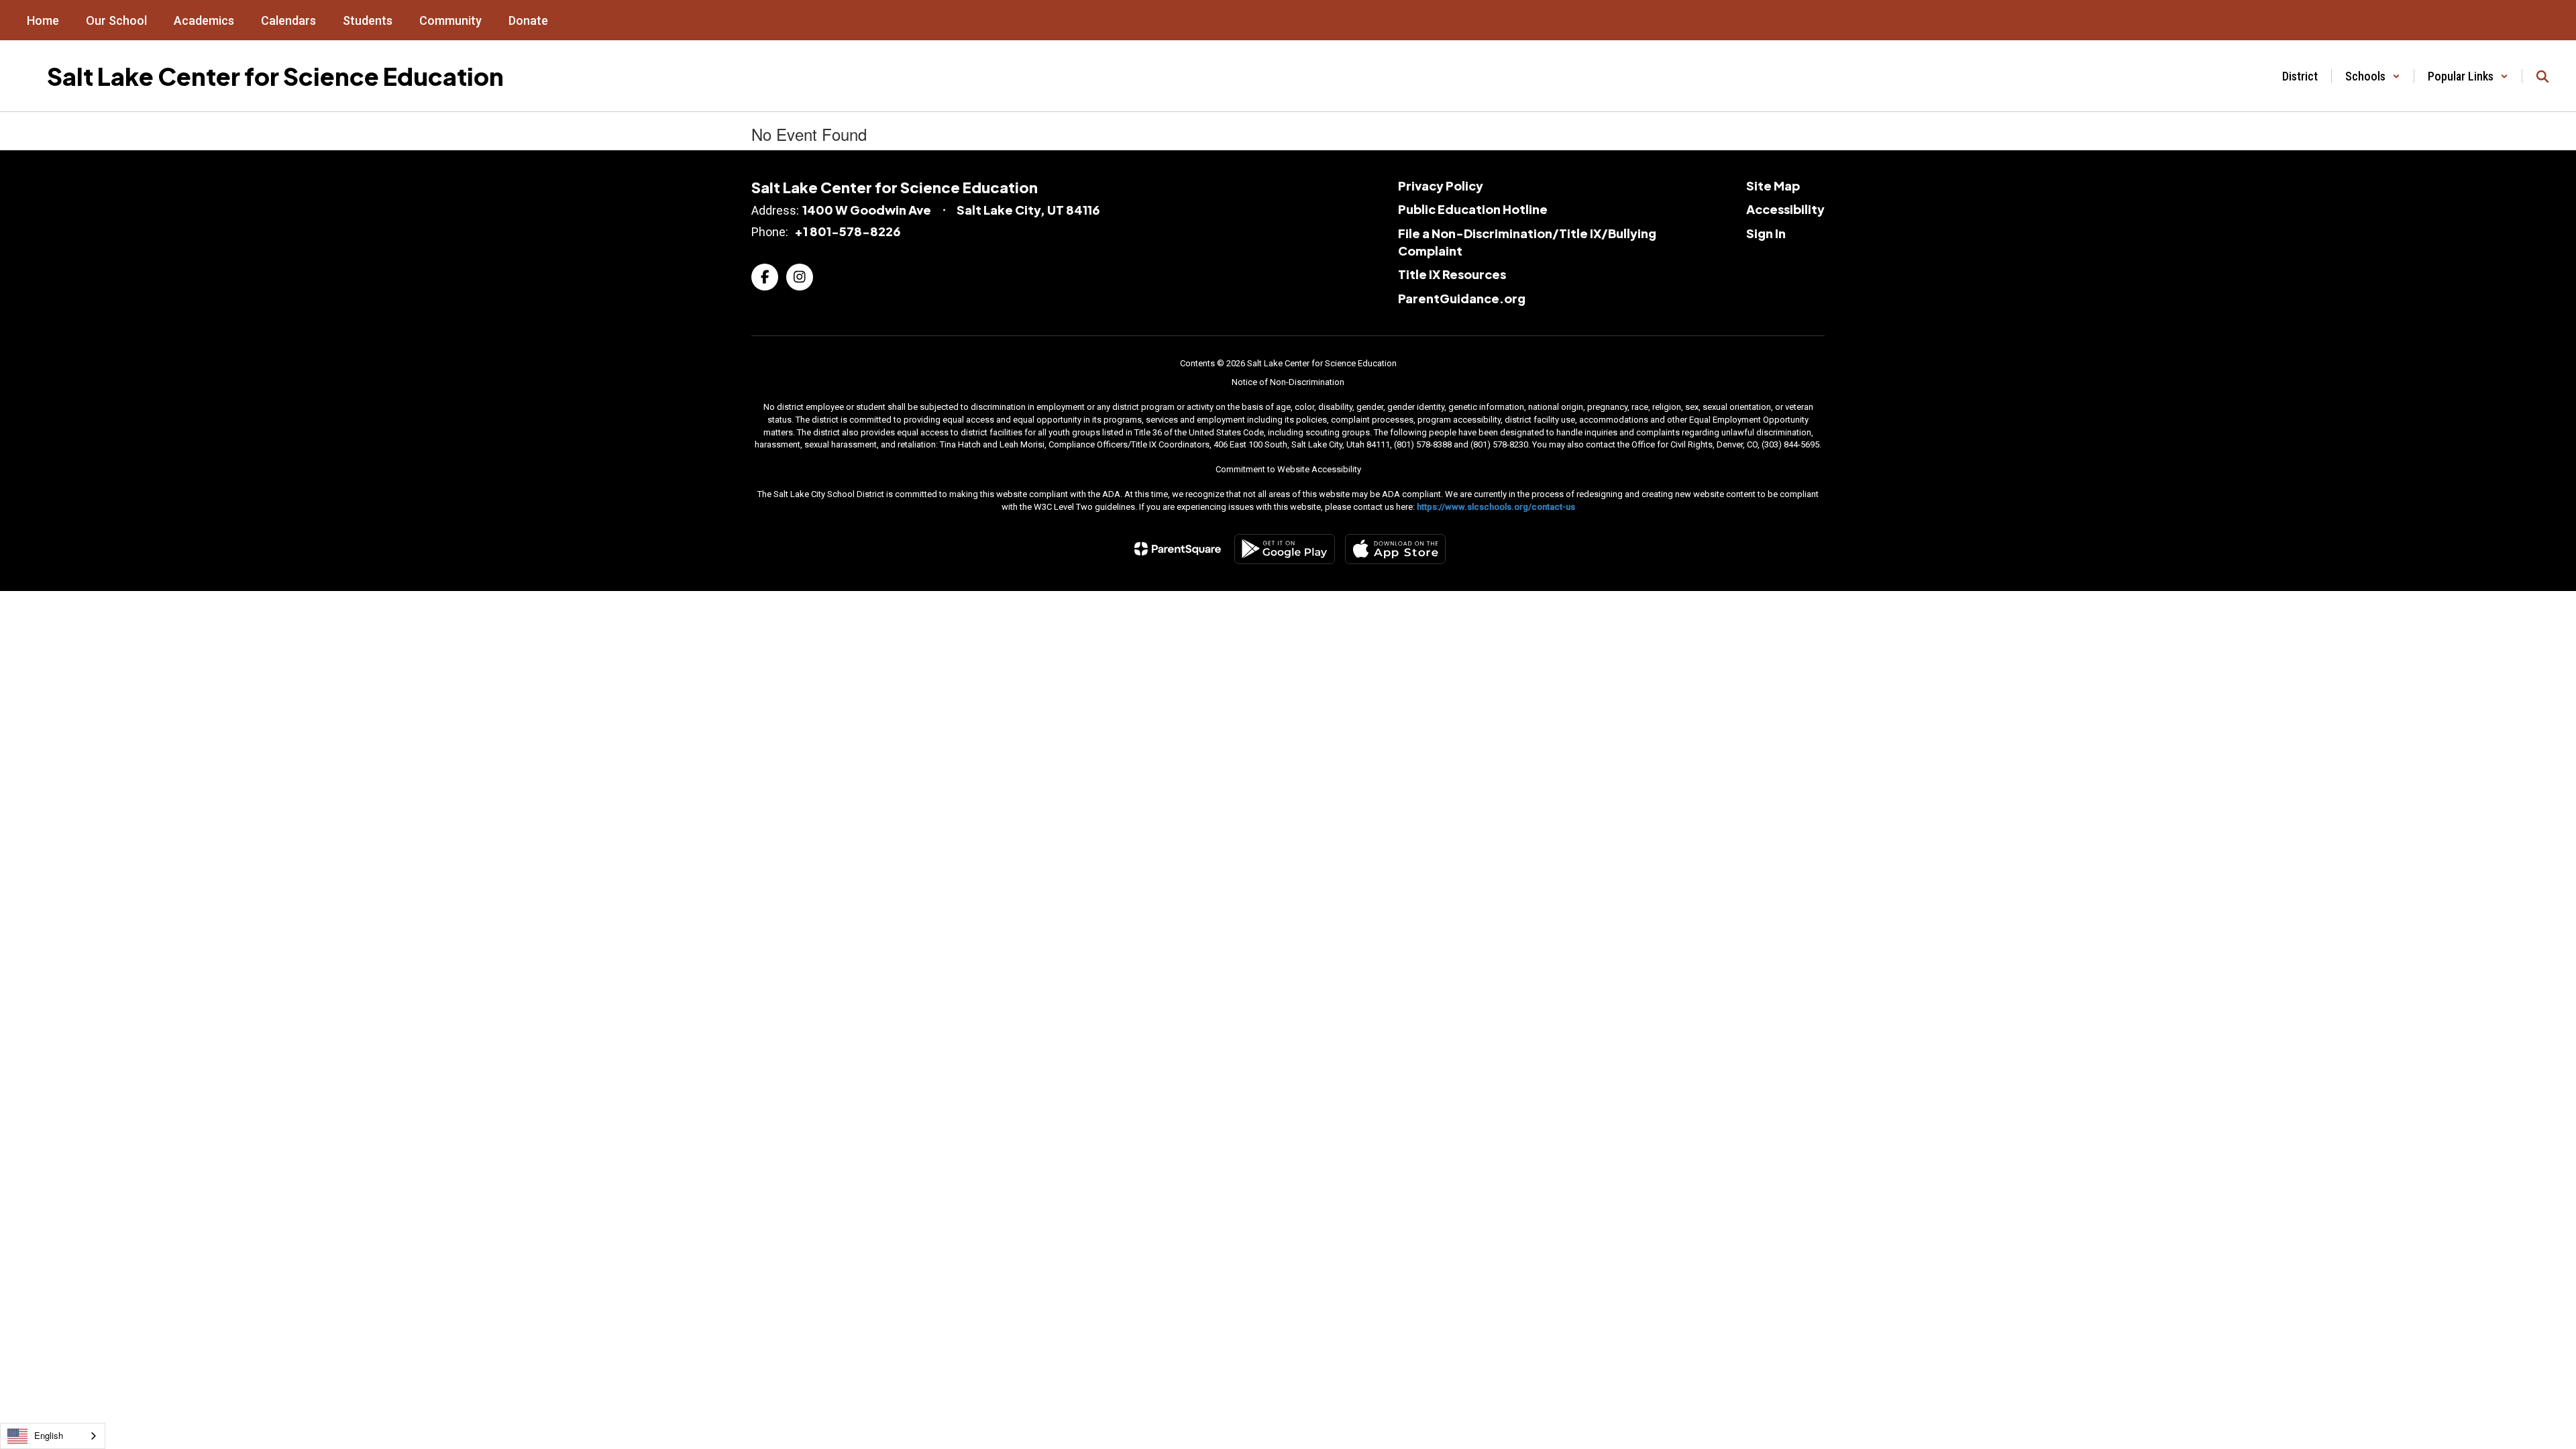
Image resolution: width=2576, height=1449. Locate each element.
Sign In (1766, 233)
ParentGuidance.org (1462, 298)
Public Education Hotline (1473, 209)
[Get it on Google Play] (1285, 549)
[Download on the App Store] (1395, 549)
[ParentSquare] (1178, 549)
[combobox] (53, 1436)
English (49, 1435)
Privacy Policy (1441, 185)
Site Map (1773, 185)
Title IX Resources (1452, 274)
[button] (2373, 76)
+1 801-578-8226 (847, 231)
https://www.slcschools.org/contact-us (1496, 507)
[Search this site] (2542, 76)
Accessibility (1785, 209)
